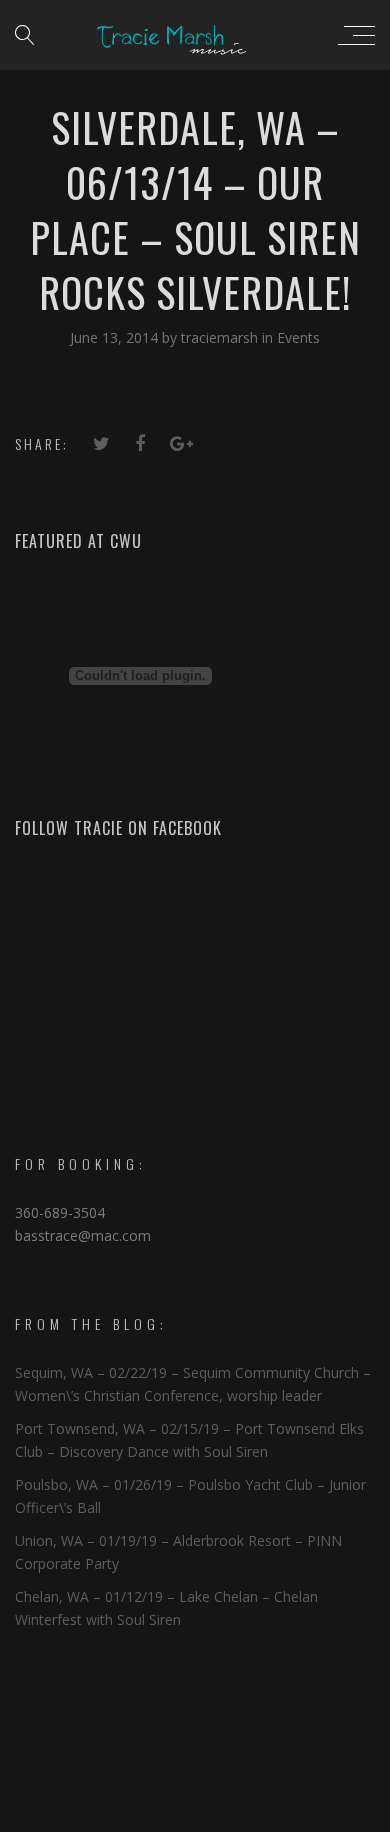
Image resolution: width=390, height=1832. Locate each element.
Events (298, 337)
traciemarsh (221, 337)
